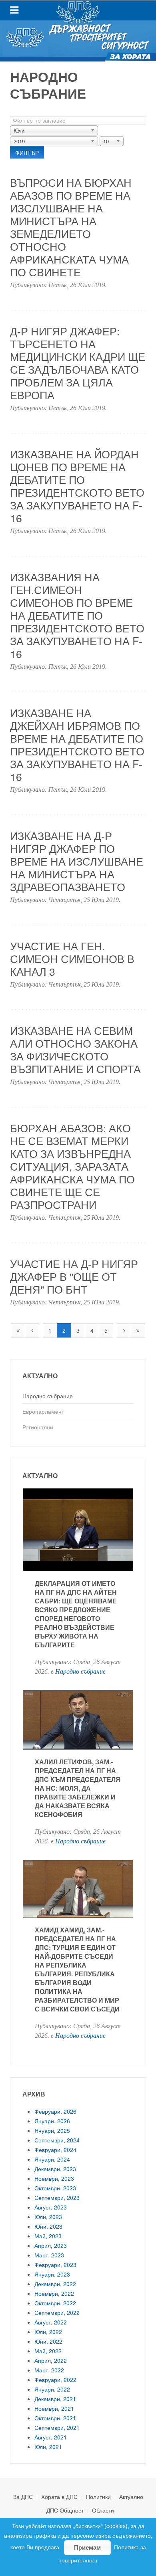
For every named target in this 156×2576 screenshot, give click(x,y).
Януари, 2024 (52, 2159)
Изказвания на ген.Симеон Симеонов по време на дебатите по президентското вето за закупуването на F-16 (77, 615)
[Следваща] (124, 1330)
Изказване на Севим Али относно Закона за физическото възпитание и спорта (75, 1049)
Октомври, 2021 (55, 2418)
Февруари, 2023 (55, 2265)
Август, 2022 (51, 2322)
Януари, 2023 (52, 2274)
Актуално (131, 2497)
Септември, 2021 (57, 2427)
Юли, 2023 (48, 2217)
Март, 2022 (49, 2370)
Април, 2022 (51, 2360)
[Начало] (18, 1330)
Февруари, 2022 (55, 2380)
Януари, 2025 (52, 2130)
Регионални (38, 1427)
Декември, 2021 (55, 2399)
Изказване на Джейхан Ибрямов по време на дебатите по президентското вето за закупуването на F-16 (77, 744)
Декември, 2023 (55, 2169)
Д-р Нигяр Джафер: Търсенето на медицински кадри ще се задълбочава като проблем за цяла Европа (78, 363)
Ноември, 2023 (54, 2178)
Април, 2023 (51, 2245)
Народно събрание (48, 1396)
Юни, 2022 (48, 2341)
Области (103, 2510)
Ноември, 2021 (54, 2408)
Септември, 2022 (57, 2312)
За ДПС (23, 2497)
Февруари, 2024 (55, 2150)
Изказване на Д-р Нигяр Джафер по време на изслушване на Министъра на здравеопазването (77, 861)
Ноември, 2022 (54, 2293)
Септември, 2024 (57, 2140)
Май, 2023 (48, 2236)
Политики (98, 2497)
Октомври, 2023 (55, 2188)
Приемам (87, 2547)
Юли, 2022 (48, 2332)
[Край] (138, 1330)
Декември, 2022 (55, 2284)
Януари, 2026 (52, 2121)
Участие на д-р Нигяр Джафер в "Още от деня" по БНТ (74, 1276)
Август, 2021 (51, 2437)
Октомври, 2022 (55, 2303)
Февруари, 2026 (55, 2111)
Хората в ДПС (59, 2497)
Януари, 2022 (52, 2389)
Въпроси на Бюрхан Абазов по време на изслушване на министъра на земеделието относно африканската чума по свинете (71, 227)
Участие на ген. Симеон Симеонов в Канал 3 (72, 958)
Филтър (27, 153)
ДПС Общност (65, 2510)
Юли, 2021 (48, 2447)
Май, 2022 (48, 2351)
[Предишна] (32, 1330)
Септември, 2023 (57, 2198)
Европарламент (43, 1411)
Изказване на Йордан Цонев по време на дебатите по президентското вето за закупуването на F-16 (77, 486)
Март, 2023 (49, 2255)
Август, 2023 (51, 2207)
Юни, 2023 (48, 2226)
